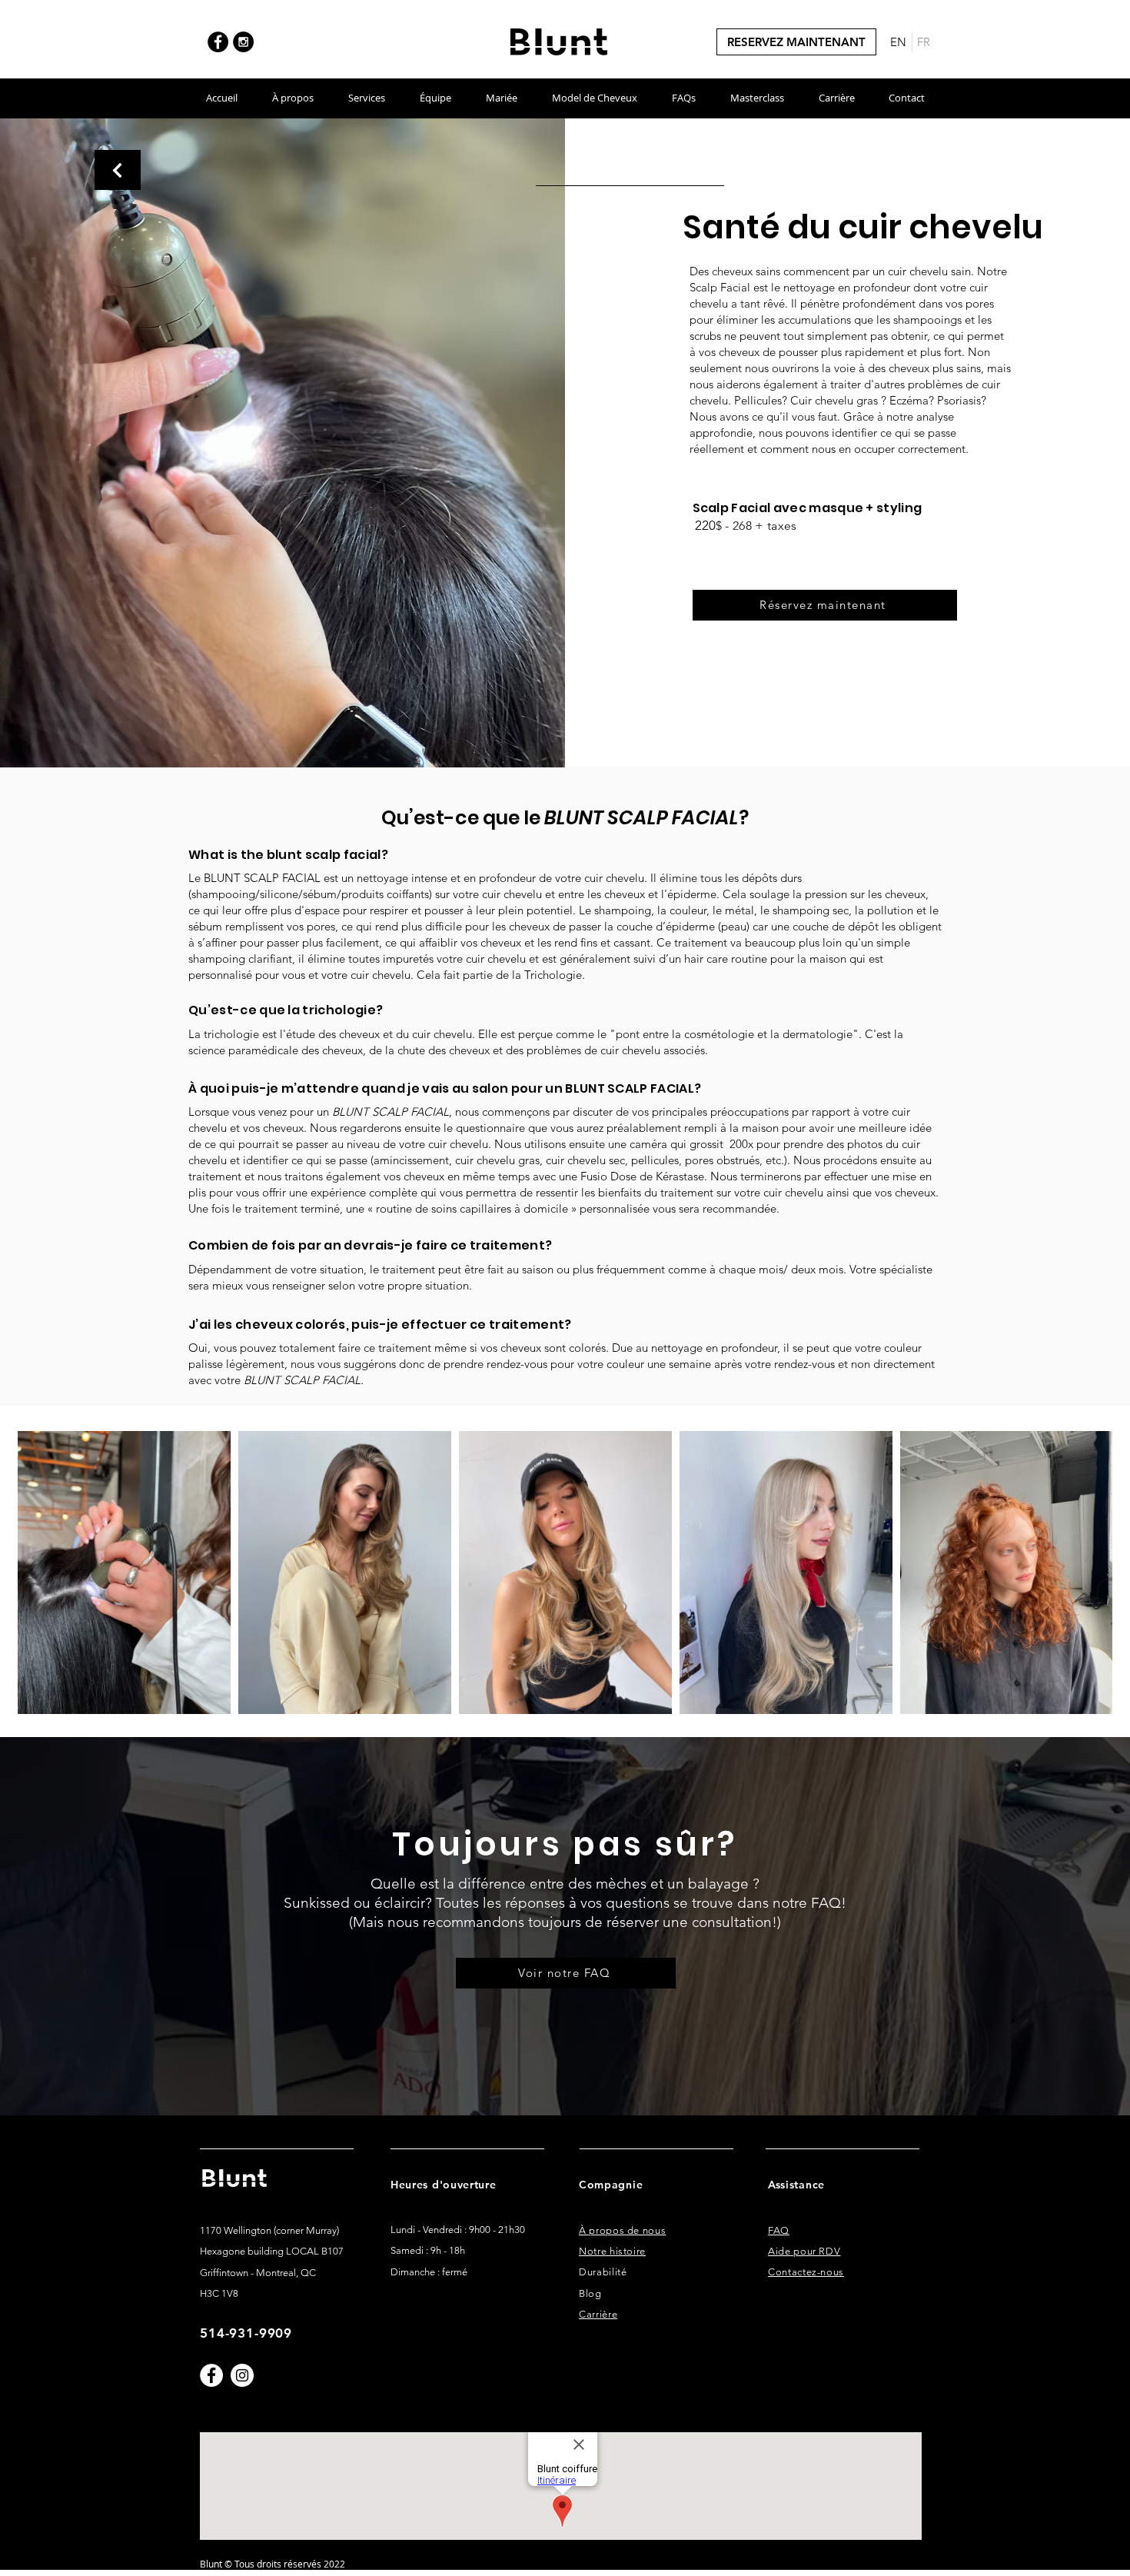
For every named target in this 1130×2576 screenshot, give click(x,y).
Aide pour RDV (804, 2251)
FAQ (779, 2230)
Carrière (598, 2314)
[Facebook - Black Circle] (218, 42)
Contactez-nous (806, 2272)
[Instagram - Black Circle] (243, 42)
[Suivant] (118, 170)
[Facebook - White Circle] (211, 2375)
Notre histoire (612, 2251)
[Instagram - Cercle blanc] (242, 2375)
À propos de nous (622, 2230)
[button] (292, 98)
